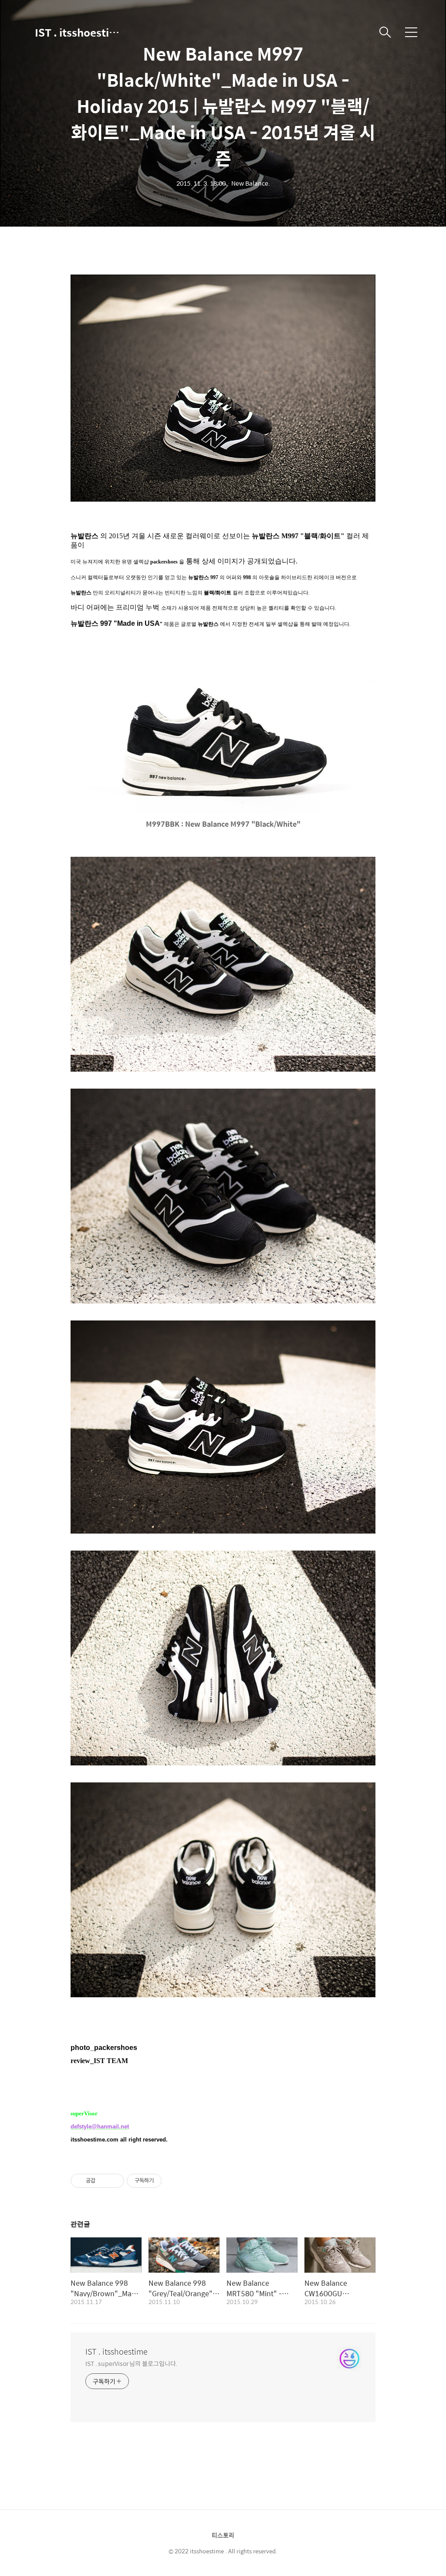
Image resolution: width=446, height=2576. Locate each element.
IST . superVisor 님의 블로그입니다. (131, 2363)
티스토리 (223, 2535)
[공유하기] (103, 2181)
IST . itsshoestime (78, 32)
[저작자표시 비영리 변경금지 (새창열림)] (173, 2181)
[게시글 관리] (114, 2181)
